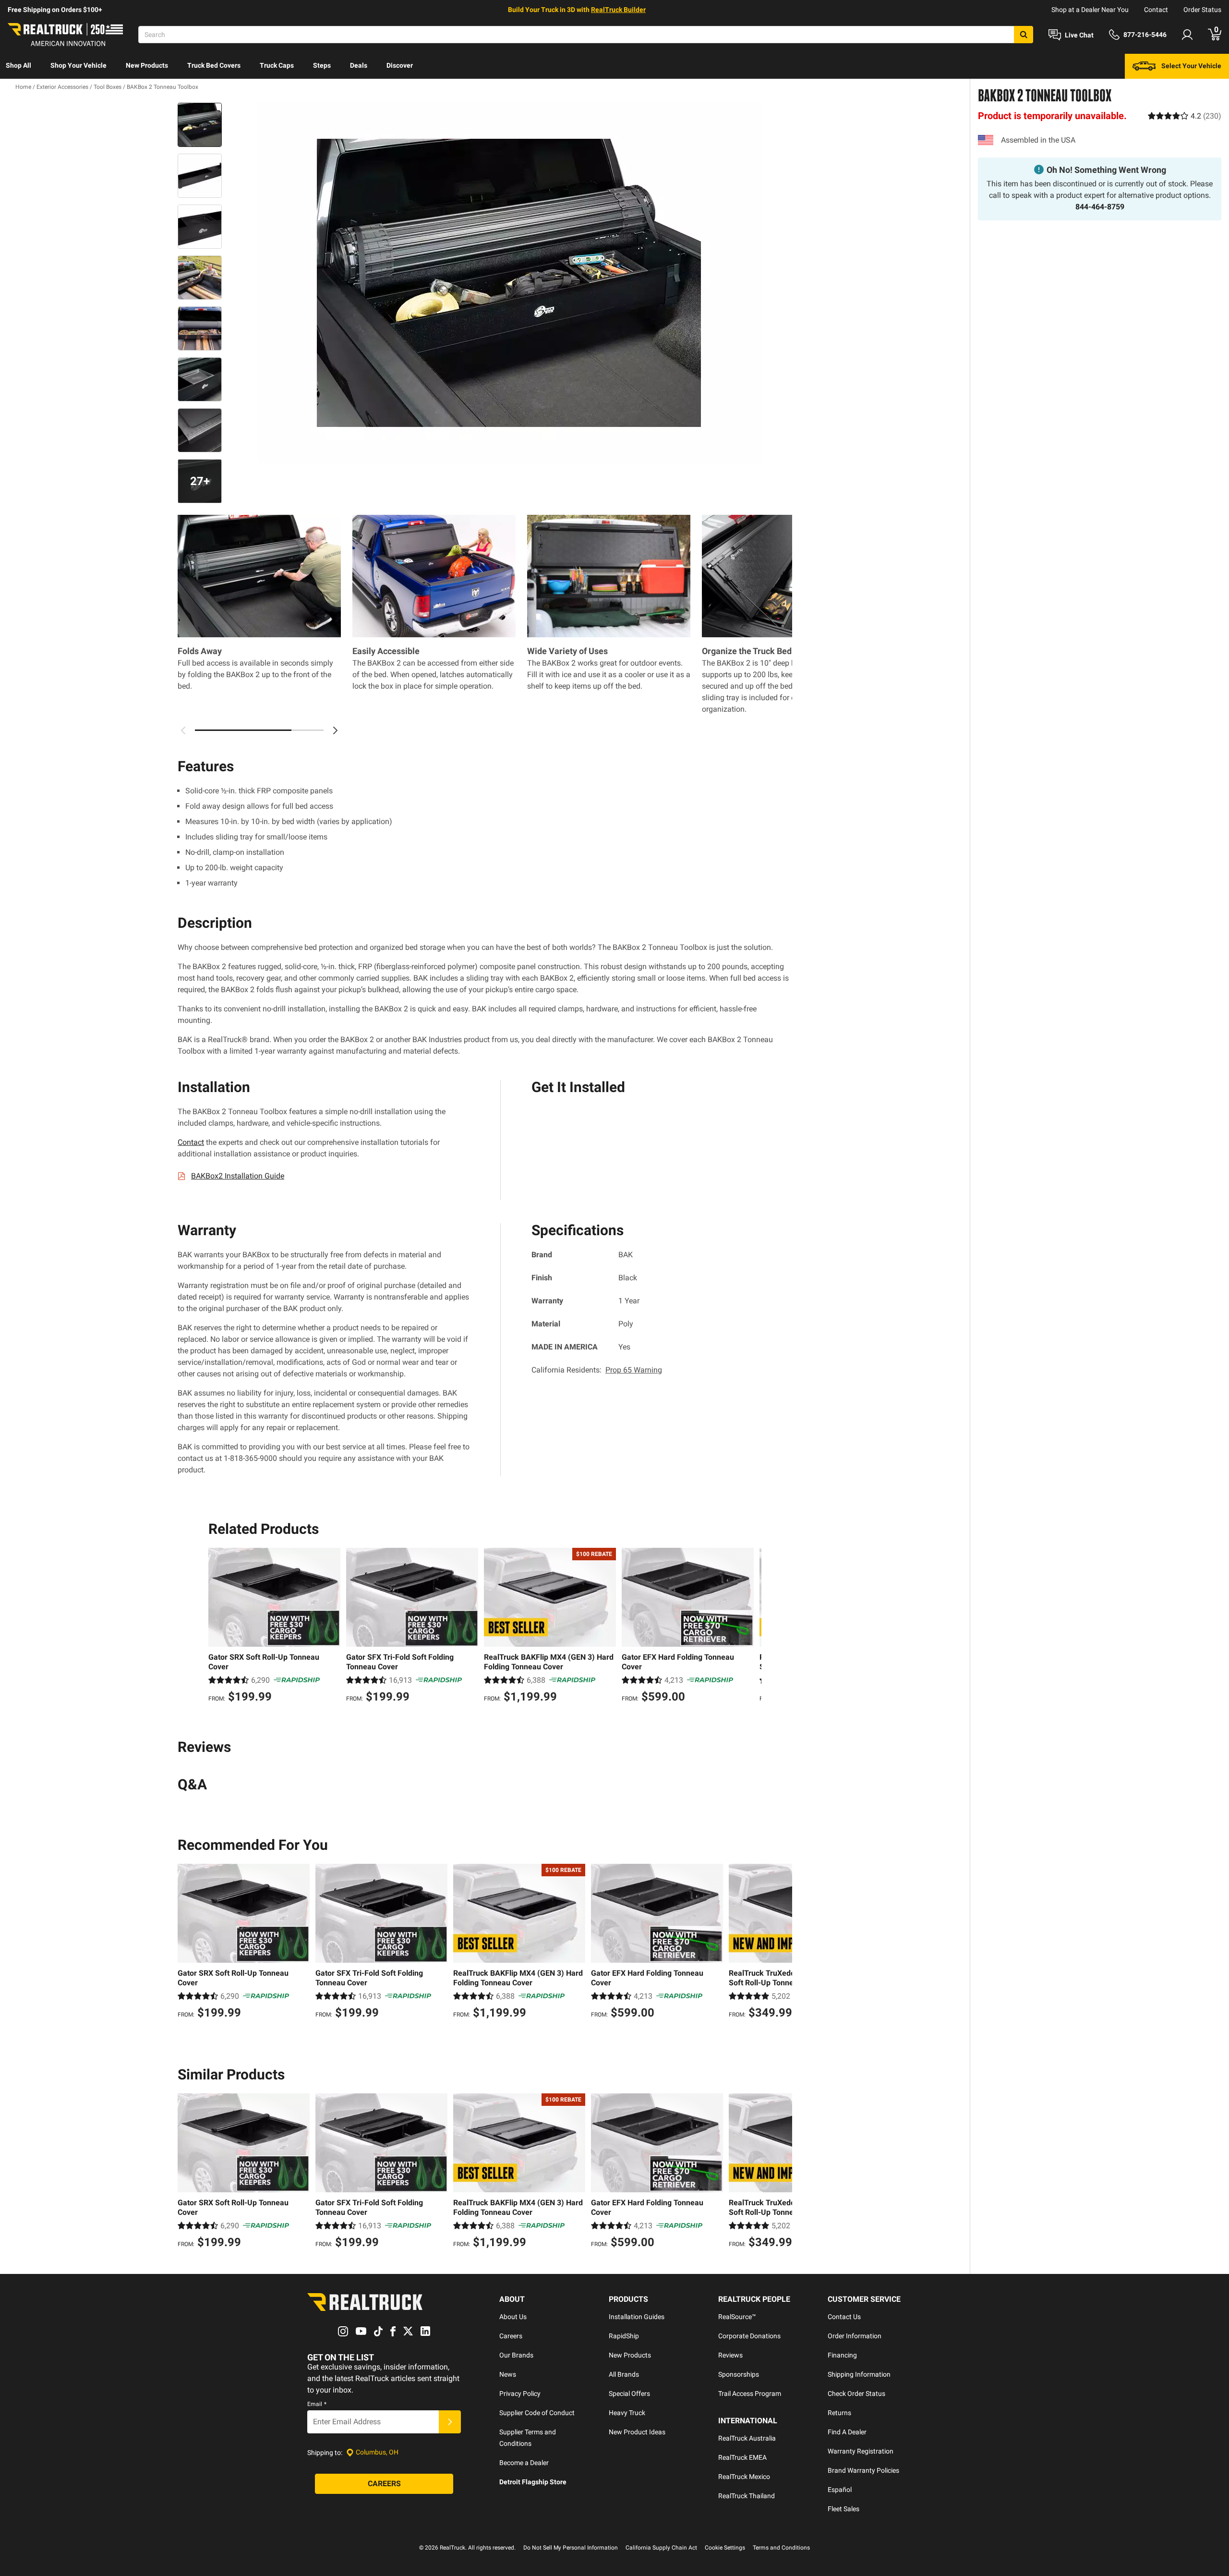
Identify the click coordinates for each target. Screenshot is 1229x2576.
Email (317, 2404)
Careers (511, 2336)
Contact (1156, 10)
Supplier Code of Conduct (537, 2413)
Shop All (18, 65)
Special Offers (629, 2394)
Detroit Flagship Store (533, 2482)
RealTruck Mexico (744, 2477)
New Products (147, 65)
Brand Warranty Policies (863, 2470)
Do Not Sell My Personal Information (571, 2548)
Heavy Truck (627, 2413)
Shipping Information (859, 2374)
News (508, 2374)
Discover (400, 65)
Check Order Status (856, 2394)
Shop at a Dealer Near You (1090, 10)
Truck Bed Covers (214, 65)
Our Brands (516, 2355)
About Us (513, 2317)
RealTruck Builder (618, 10)
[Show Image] (200, 125)
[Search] (1024, 35)
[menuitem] (18, 66)
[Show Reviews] (1185, 115)
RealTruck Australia (747, 2438)
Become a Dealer (524, 2463)
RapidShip (624, 2336)
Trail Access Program (750, 2394)
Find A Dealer (847, 2432)
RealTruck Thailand (747, 2496)
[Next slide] (752, 1627)
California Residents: (597, 1370)
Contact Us (844, 2317)
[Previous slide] (218, 1627)
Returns (839, 2413)
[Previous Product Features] (183, 730)
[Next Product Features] (335, 730)
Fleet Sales (843, 2509)
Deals (359, 65)
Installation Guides (637, 2317)
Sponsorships (739, 2374)
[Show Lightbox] (509, 283)
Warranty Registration (861, 2451)
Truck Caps (277, 65)
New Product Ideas (637, 2432)
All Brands (624, 2374)
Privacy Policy (520, 2394)
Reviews (730, 2355)
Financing (842, 2355)
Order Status (1202, 10)
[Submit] (450, 2422)
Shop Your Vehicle (78, 65)
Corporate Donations (749, 2336)
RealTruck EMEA (742, 2457)
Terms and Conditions (781, 2548)
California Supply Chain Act (661, 2548)
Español (840, 2490)
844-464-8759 (1100, 207)
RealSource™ (737, 2317)
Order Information (855, 2336)
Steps (322, 65)
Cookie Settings (725, 2548)
